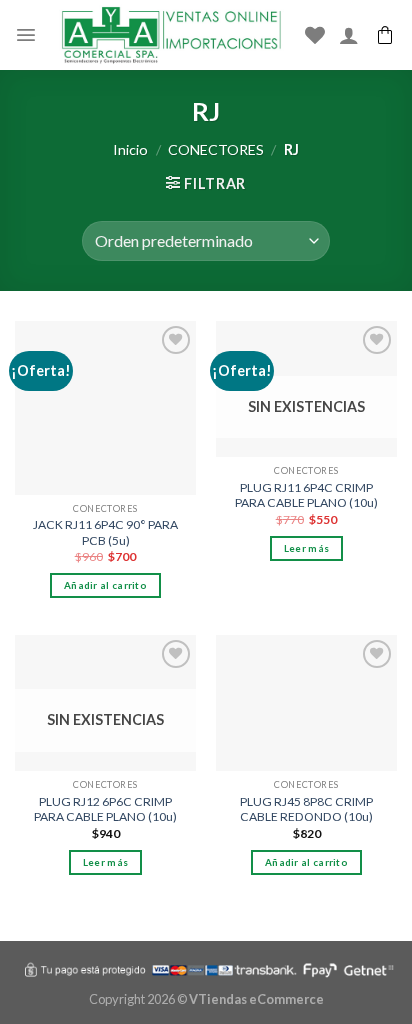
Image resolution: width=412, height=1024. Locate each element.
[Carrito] (385, 35)
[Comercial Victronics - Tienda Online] (171, 35)
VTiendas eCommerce (256, 999)
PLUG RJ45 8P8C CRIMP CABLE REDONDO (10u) (306, 809)
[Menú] (26, 35)
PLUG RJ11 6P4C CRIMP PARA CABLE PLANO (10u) (306, 495)
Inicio (130, 149)
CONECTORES (216, 149)
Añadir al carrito (105, 585)
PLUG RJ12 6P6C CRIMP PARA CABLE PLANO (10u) (105, 809)
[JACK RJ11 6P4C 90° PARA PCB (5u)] (105, 407)
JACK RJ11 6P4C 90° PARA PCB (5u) (105, 532)
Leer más (306, 548)
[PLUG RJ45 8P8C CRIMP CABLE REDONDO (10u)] (306, 703)
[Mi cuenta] (349, 35)
